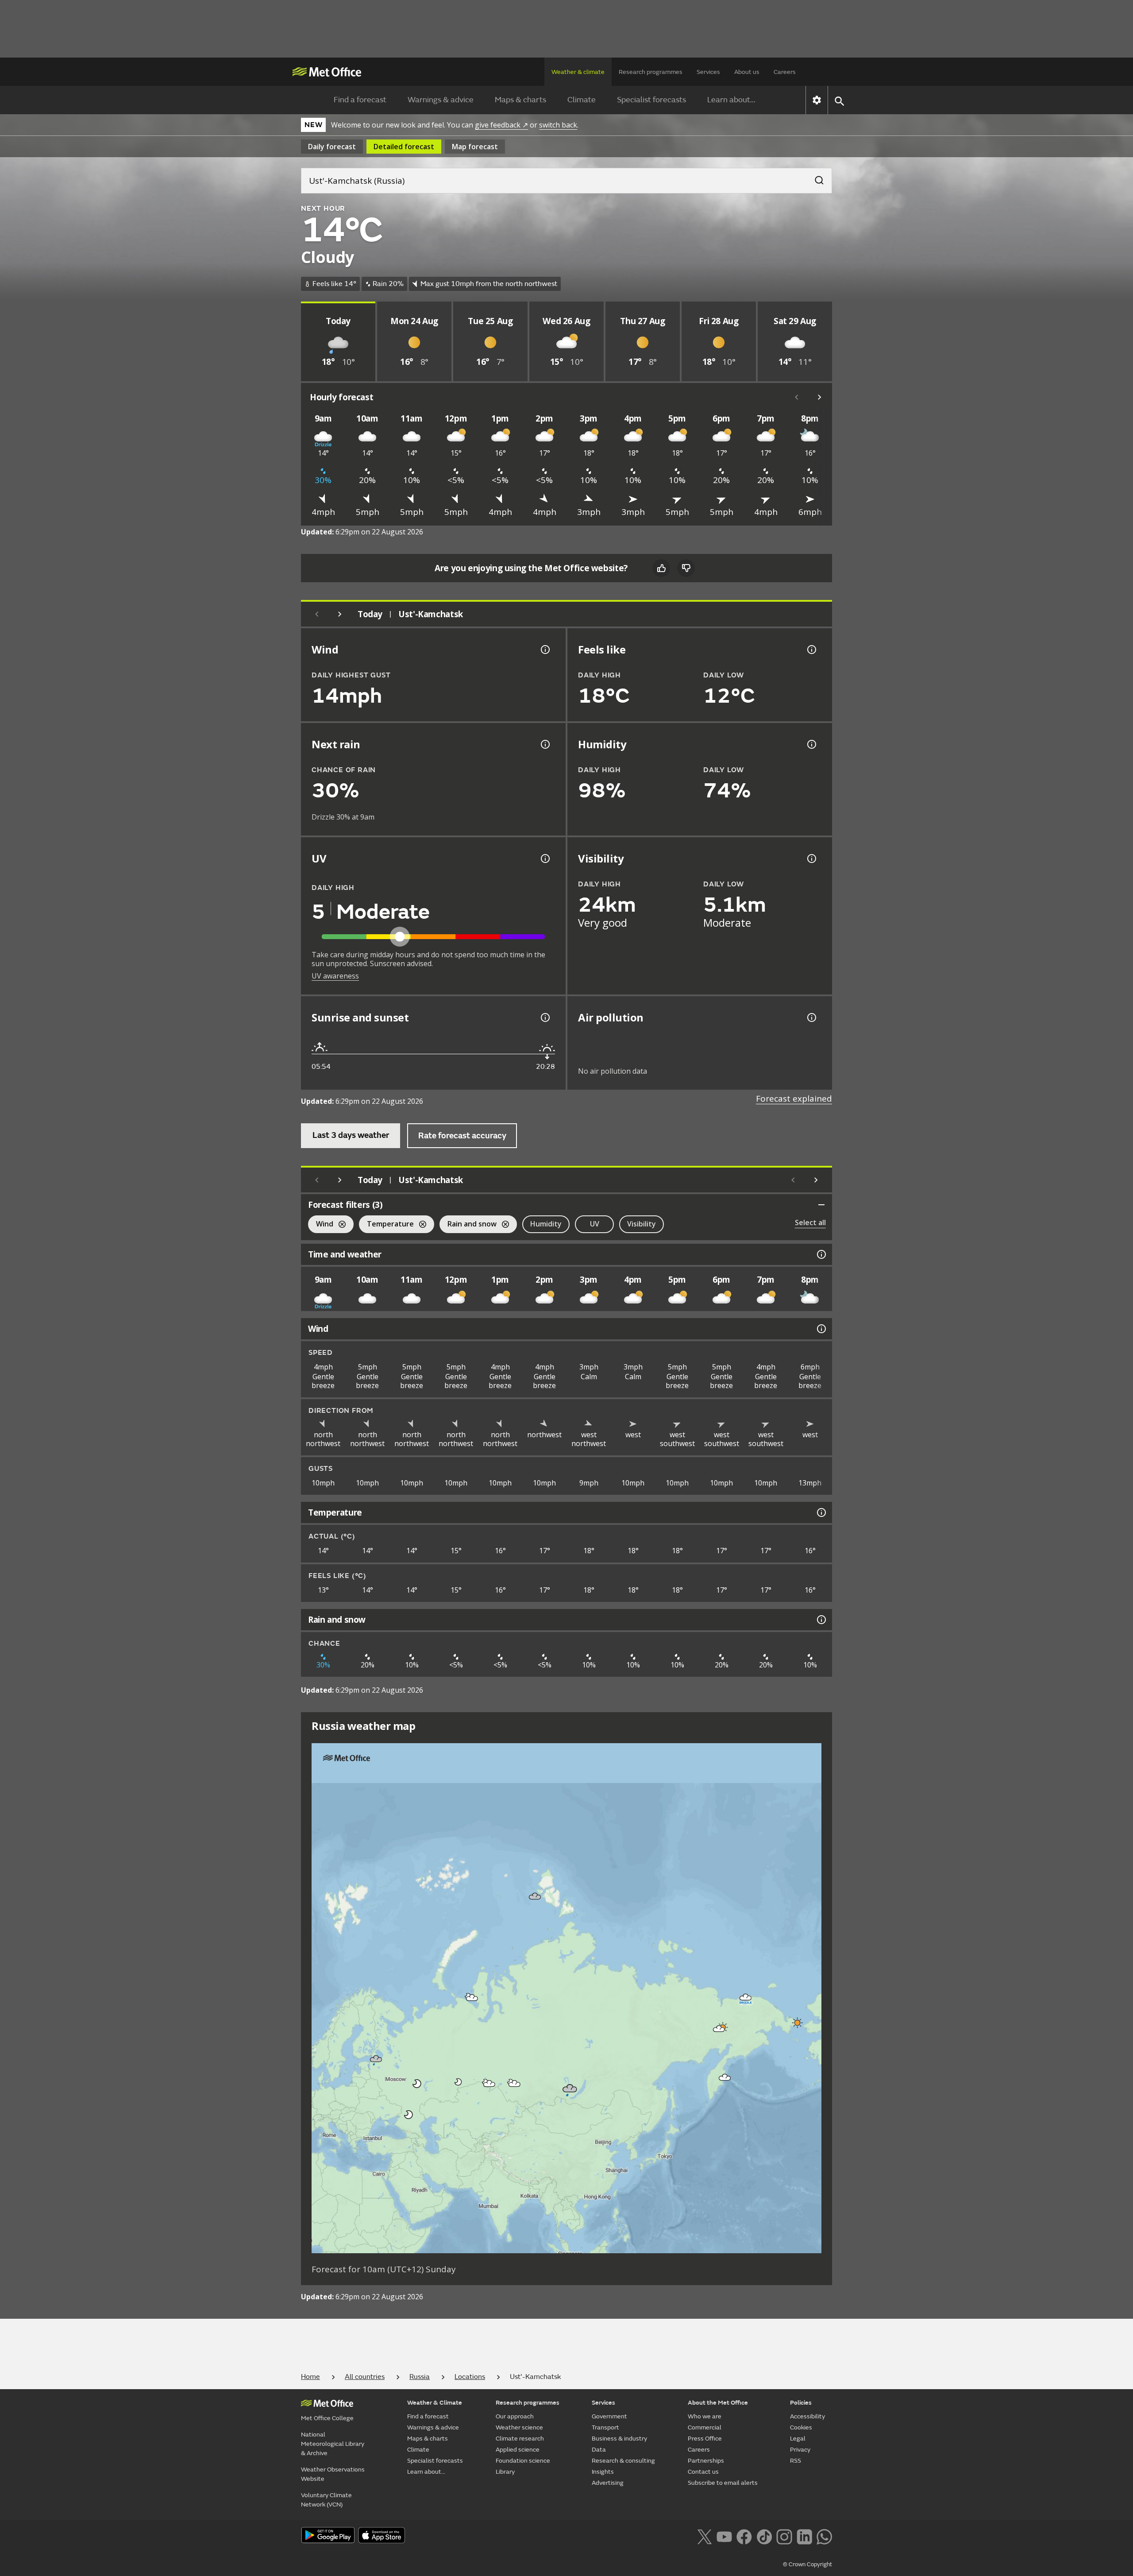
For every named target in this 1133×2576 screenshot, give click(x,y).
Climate (582, 100)
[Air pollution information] (811, 1017)
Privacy (800, 2450)
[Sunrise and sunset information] (544, 1017)
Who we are (705, 2416)
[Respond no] (686, 568)
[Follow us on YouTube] (724, 2536)
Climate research (520, 2439)
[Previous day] (317, 614)
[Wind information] (821, 1329)
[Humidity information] (811, 744)
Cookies (801, 2427)
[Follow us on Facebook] (744, 2536)
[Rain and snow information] (821, 1620)
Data (599, 2450)
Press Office (705, 2439)
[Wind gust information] (544, 650)
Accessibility (807, 2416)
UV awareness (335, 976)
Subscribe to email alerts (723, 2483)
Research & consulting (623, 2461)
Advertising (608, 2483)
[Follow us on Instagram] (784, 2536)
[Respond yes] (661, 568)
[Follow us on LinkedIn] (804, 2536)
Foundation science (523, 2461)
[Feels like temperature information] (811, 650)
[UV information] (544, 859)
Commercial (705, 2427)
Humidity (546, 1224)
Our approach (515, 2416)
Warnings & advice (441, 100)
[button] (535, 1896)
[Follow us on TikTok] (764, 2536)
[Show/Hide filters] (821, 1205)
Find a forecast (360, 100)
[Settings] (817, 100)
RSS (796, 2461)
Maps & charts (520, 100)
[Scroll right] (820, 397)
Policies (801, 2403)
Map (475, 147)
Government (609, 2416)
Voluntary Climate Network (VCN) (326, 2500)
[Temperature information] (821, 1512)
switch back (558, 125)
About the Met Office (718, 2403)
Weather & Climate (435, 2403)
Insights (603, 2472)
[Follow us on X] (704, 2536)
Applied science (518, 2450)
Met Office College (327, 2418)
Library (505, 2472)
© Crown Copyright (807, 2564)
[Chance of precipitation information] (544, 744)
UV (595, 1224)
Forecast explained (794, 1098)
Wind (321, 1225)
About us (747, 72)
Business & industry (619, 2439)
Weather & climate (578, 72)
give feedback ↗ (501, 125)
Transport (605, 2427)
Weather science (519, 2427)
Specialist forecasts (651, 100)
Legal (798, 2439)
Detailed (404, 147)
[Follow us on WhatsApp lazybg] (824, 2536)
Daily (332, 147)
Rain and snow (468, 1225)
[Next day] (340, 614)
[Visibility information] (811, 859)
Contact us (703, 2472)
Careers (785, 72)
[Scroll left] (797, 397)
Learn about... (731, 100)
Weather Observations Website (333, 2474)
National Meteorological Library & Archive (333, 2444)
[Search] (815, 178)
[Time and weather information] (821, 1254)
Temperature (386, 1225)
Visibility (642, 1224)
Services (708, 72)
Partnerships (706, 2461)
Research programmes (651, 72)
